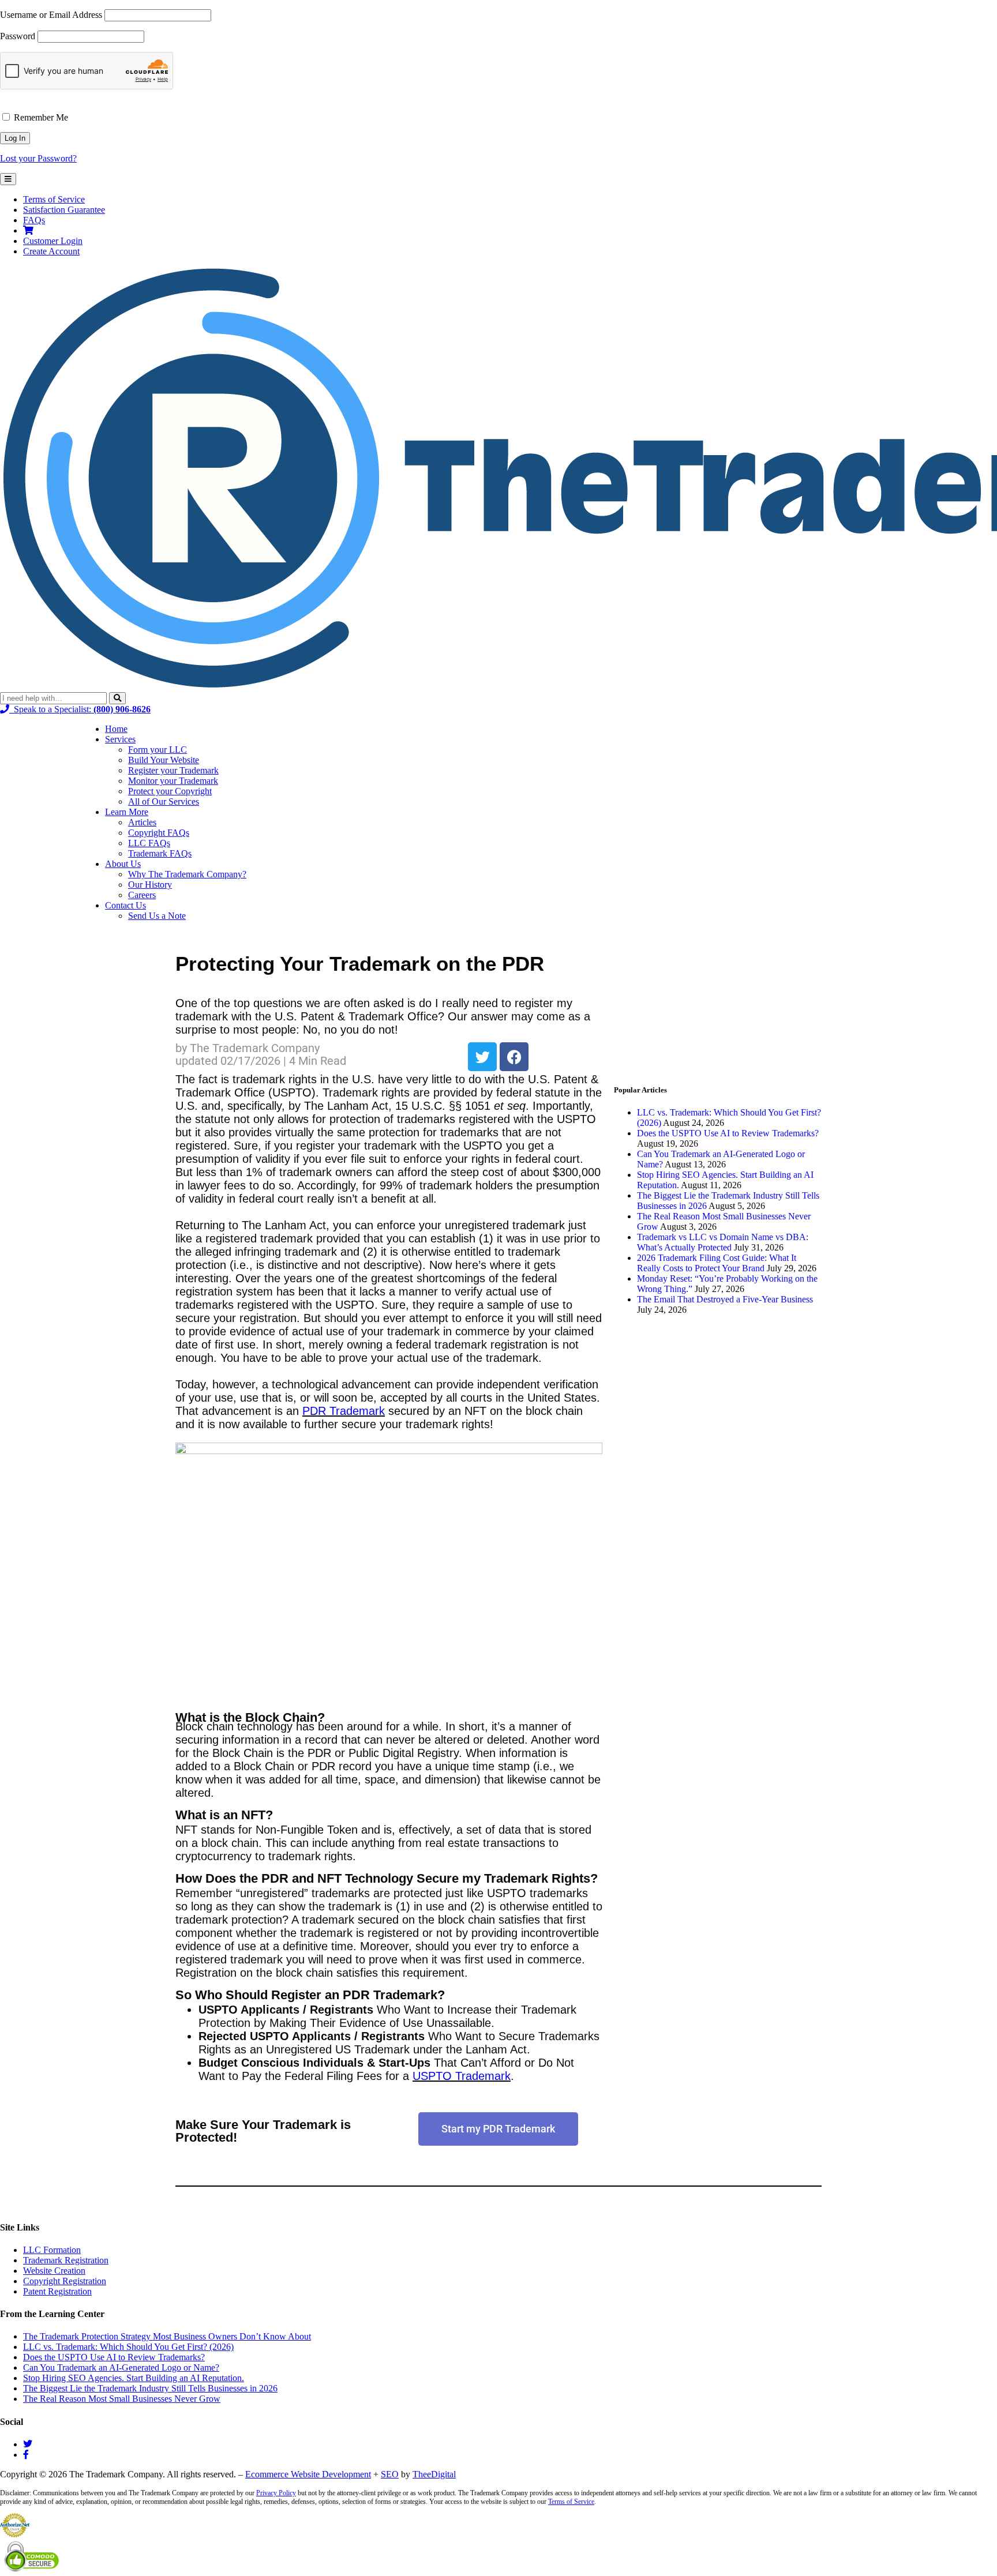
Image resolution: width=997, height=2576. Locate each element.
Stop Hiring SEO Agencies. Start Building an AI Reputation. (134, 2378)
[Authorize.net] (16, 2534)
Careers (142, 895)
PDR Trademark (344, 1411)
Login (53, 241)
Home (116, 729)
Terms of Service (54, 199)
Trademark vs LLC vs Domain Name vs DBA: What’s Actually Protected (723, 1242)
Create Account (51, 251)
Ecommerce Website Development (308, 2474)
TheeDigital (434, 2474)
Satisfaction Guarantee (64, 210)
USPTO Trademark (462, 2076)
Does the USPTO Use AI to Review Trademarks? (728, 1133)
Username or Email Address (51, 15)
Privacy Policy (276, 2493)
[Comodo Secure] (33, 2571)
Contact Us (125, 905)
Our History (150, 885)
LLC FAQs (149, 843)
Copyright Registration (65, 2281)
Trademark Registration (66, 2260)
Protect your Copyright (170, 791)
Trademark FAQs (160, 853)
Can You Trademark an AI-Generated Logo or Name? (121, 2367)
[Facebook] (514, 1057)
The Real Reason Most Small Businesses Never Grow (122, 2399)
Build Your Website (164, 760)
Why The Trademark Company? (187, 874)
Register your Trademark (173, 770)
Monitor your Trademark (173, 781)
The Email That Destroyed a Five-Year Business (725, 1299)
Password (18, 36)
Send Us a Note (157, 916)
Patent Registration (57, 2291)
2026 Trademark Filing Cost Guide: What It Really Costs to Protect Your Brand (717, 1263)
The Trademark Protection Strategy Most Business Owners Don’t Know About (167, 2336)
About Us (123, 864)
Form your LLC (158, 750)
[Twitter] (482, 1057)
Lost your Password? (38, 158)
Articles (142, 822)
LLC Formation (52, 2250)
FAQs (34, 220)
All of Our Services (164, 801)
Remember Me (40, 117)
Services (120, 739)
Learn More (127, 812)
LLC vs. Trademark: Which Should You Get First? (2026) (128, 2347)
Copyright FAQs (159, 833)
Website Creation (54, 2271)
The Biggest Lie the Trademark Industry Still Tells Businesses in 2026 (150, 2388)
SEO (390, 2474)
